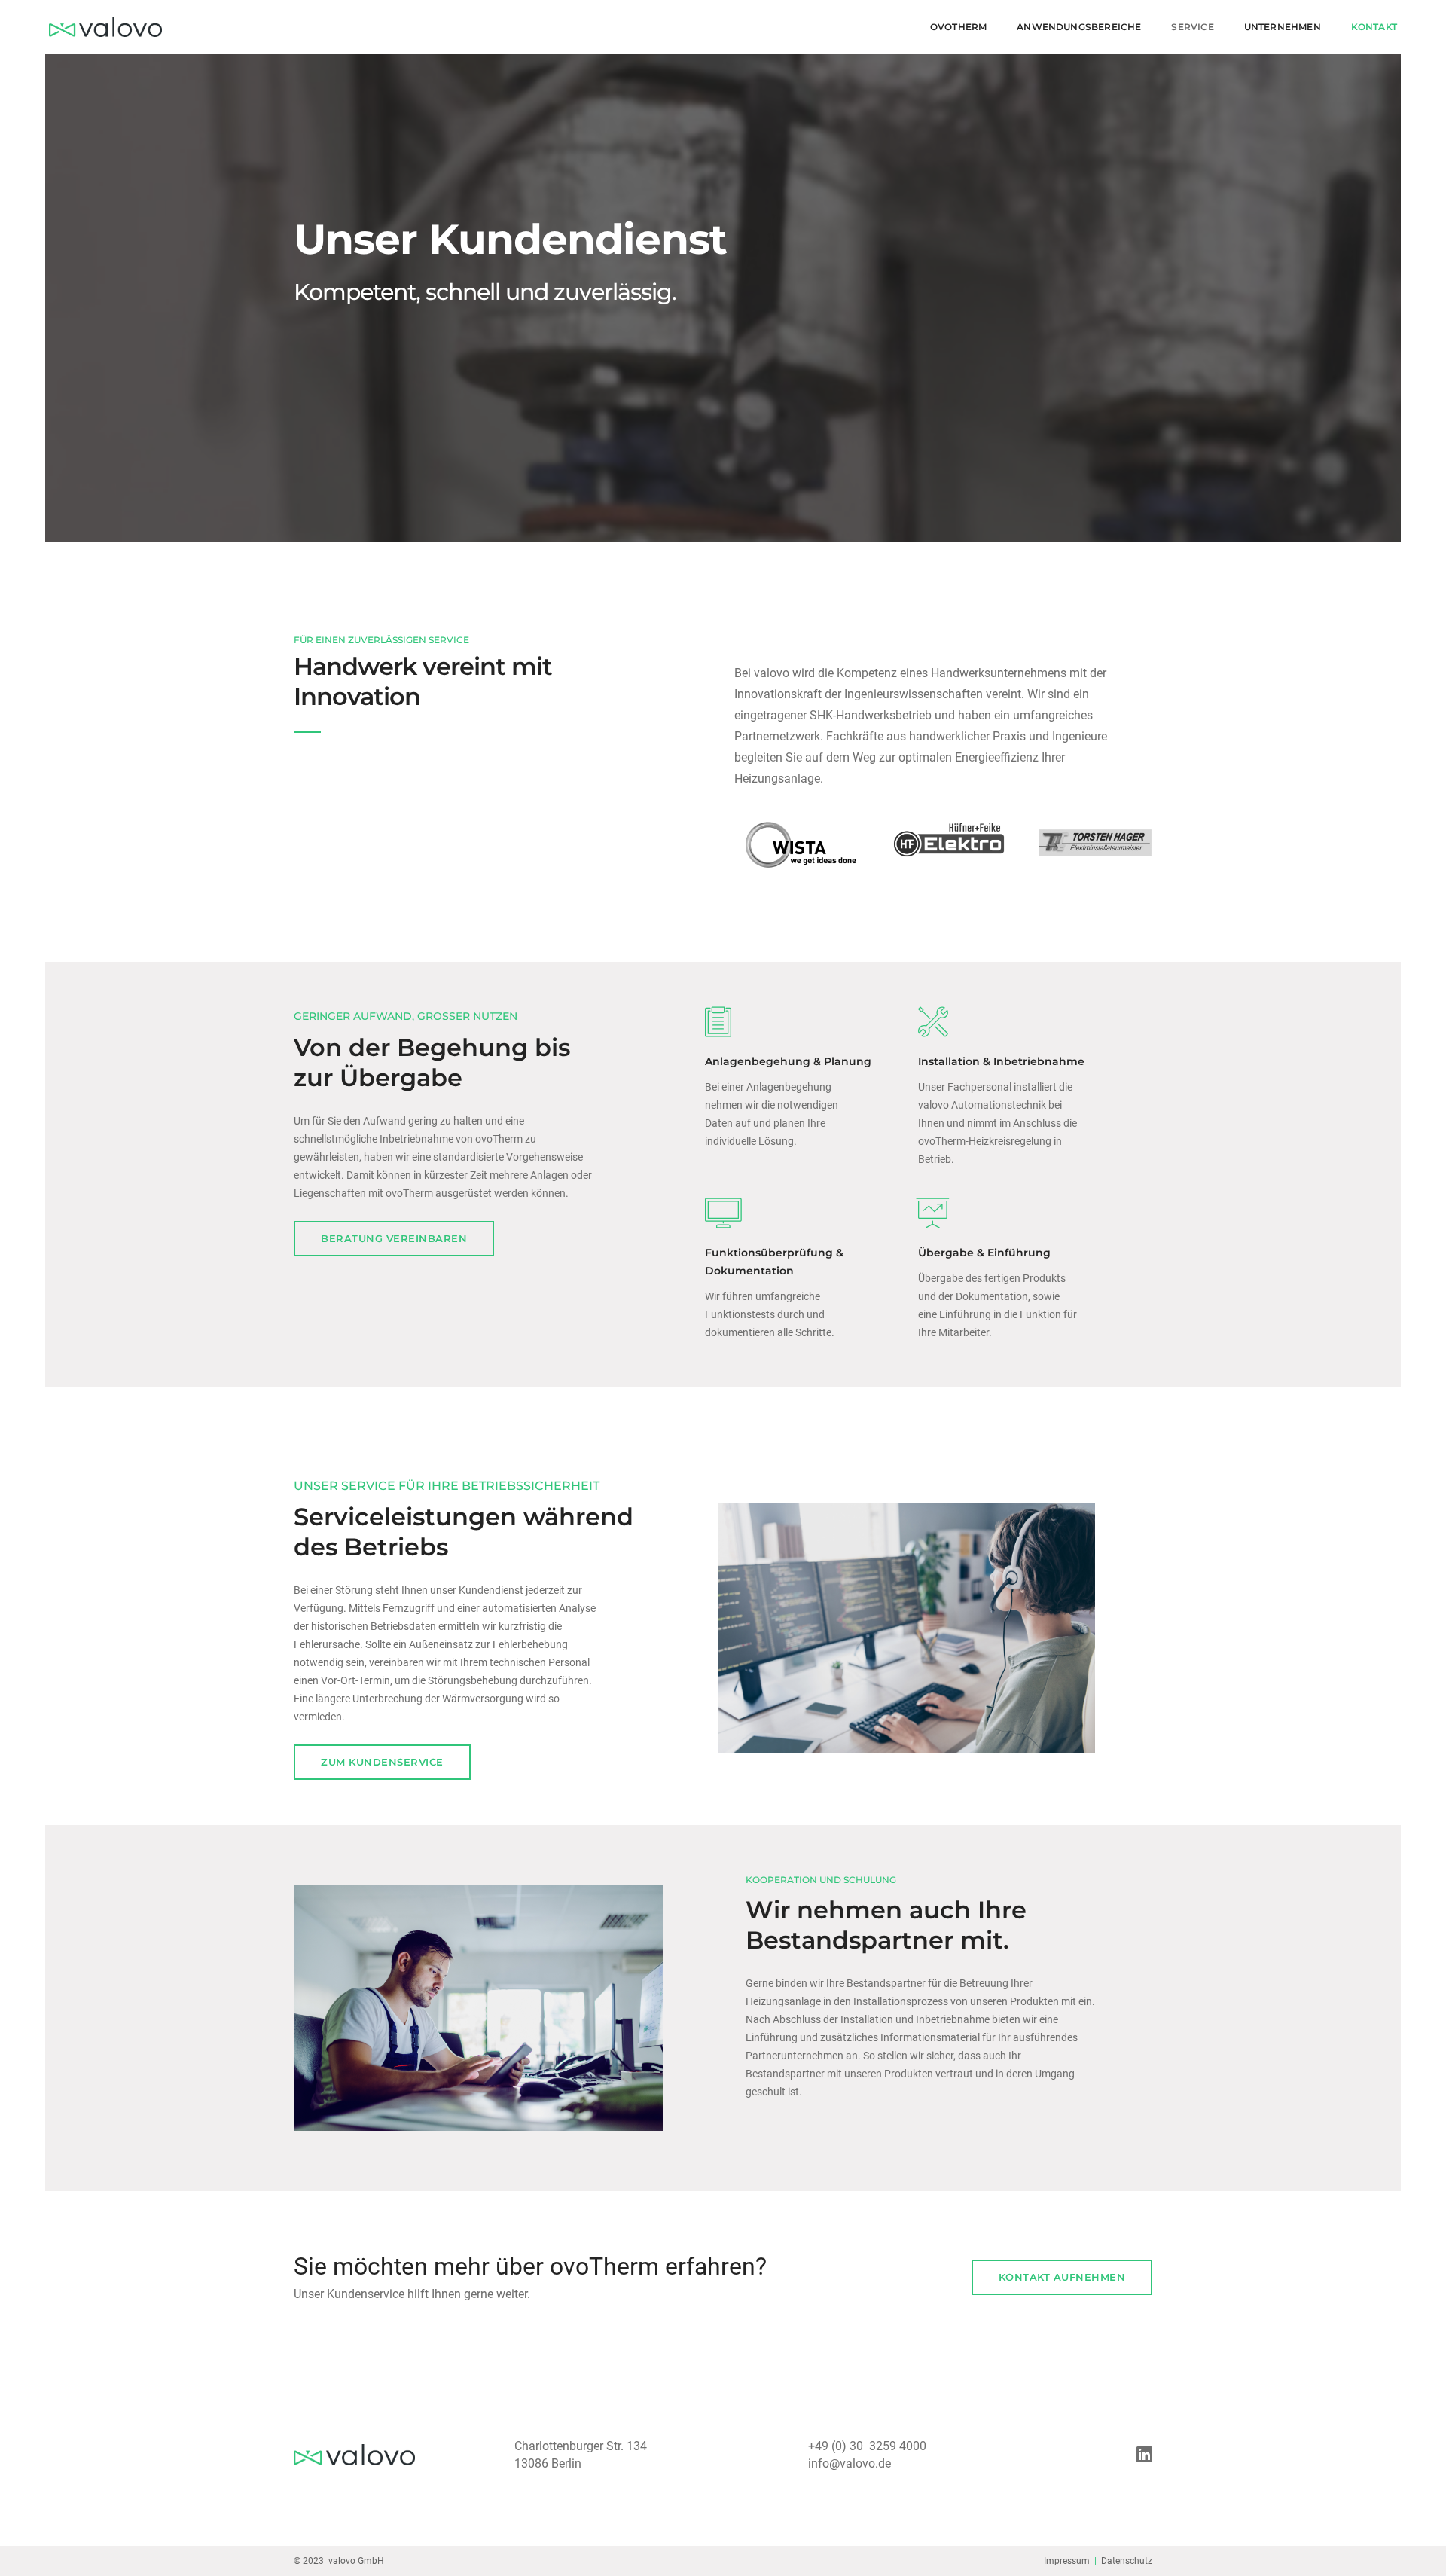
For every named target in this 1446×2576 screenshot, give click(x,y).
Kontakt (1374, 27)
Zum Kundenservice (382, 1762)
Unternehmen (1283, 27)
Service (1192, 27)
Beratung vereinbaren (394, 1238)
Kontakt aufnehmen (1062, 2277)
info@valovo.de (850, 2463)
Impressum (1067, 2561)
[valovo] (105, 27)
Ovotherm (958, 27)
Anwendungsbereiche (1079, 27)
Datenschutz (1127, 2561)
